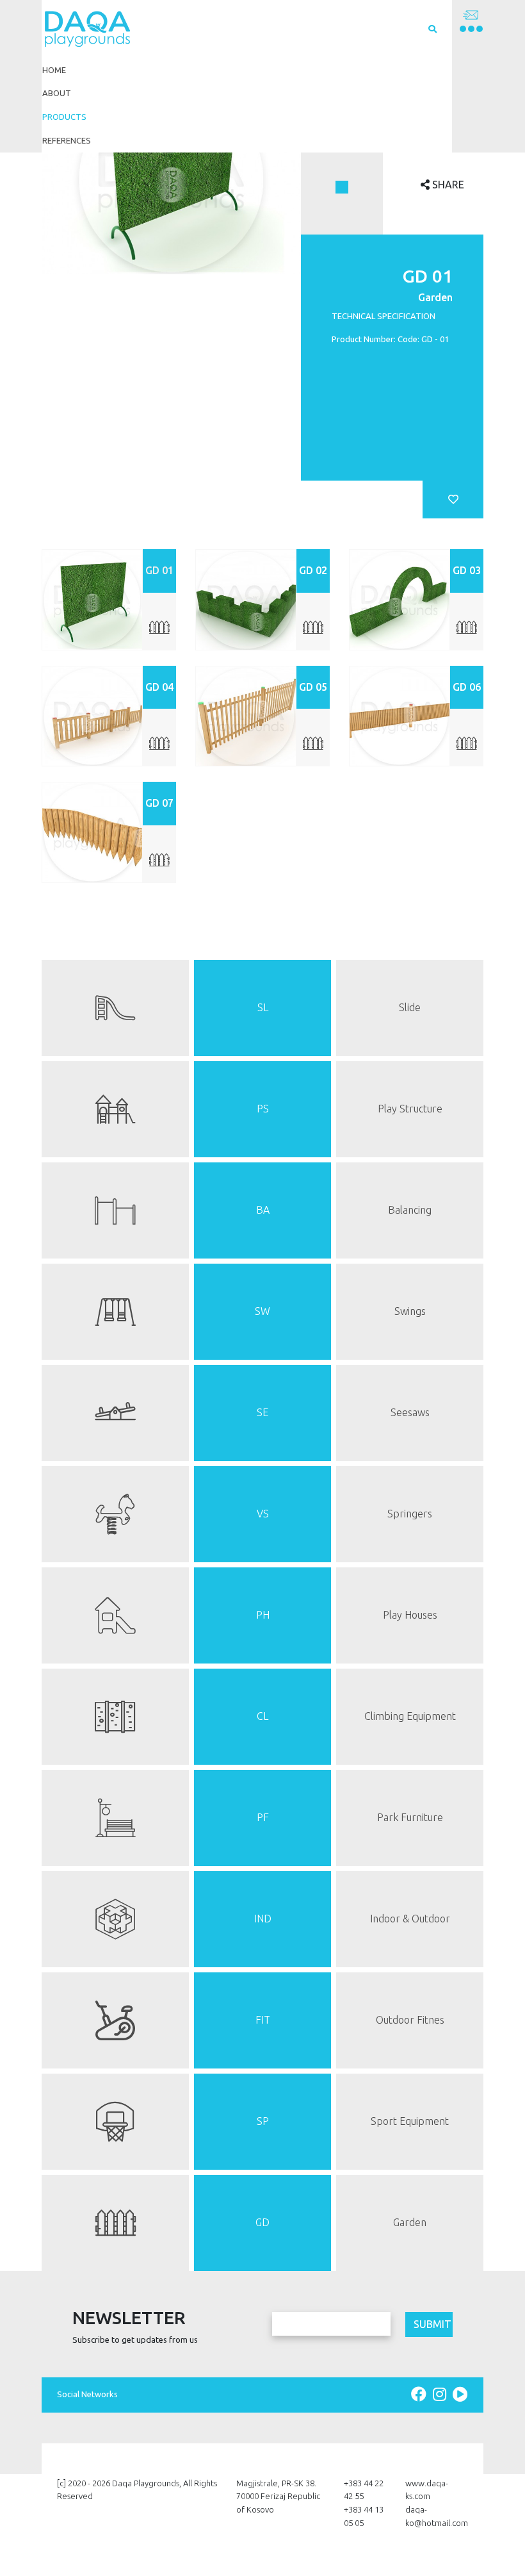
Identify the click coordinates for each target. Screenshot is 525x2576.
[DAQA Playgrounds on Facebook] (421, 2394)
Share (447, 185)
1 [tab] (342, 187)
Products (64, 117)
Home (54, 70)
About (57, 93)
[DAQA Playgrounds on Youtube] (460, 2394)
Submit (432, 2324)
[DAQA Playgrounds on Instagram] (441, 2394)
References (67, 140)
